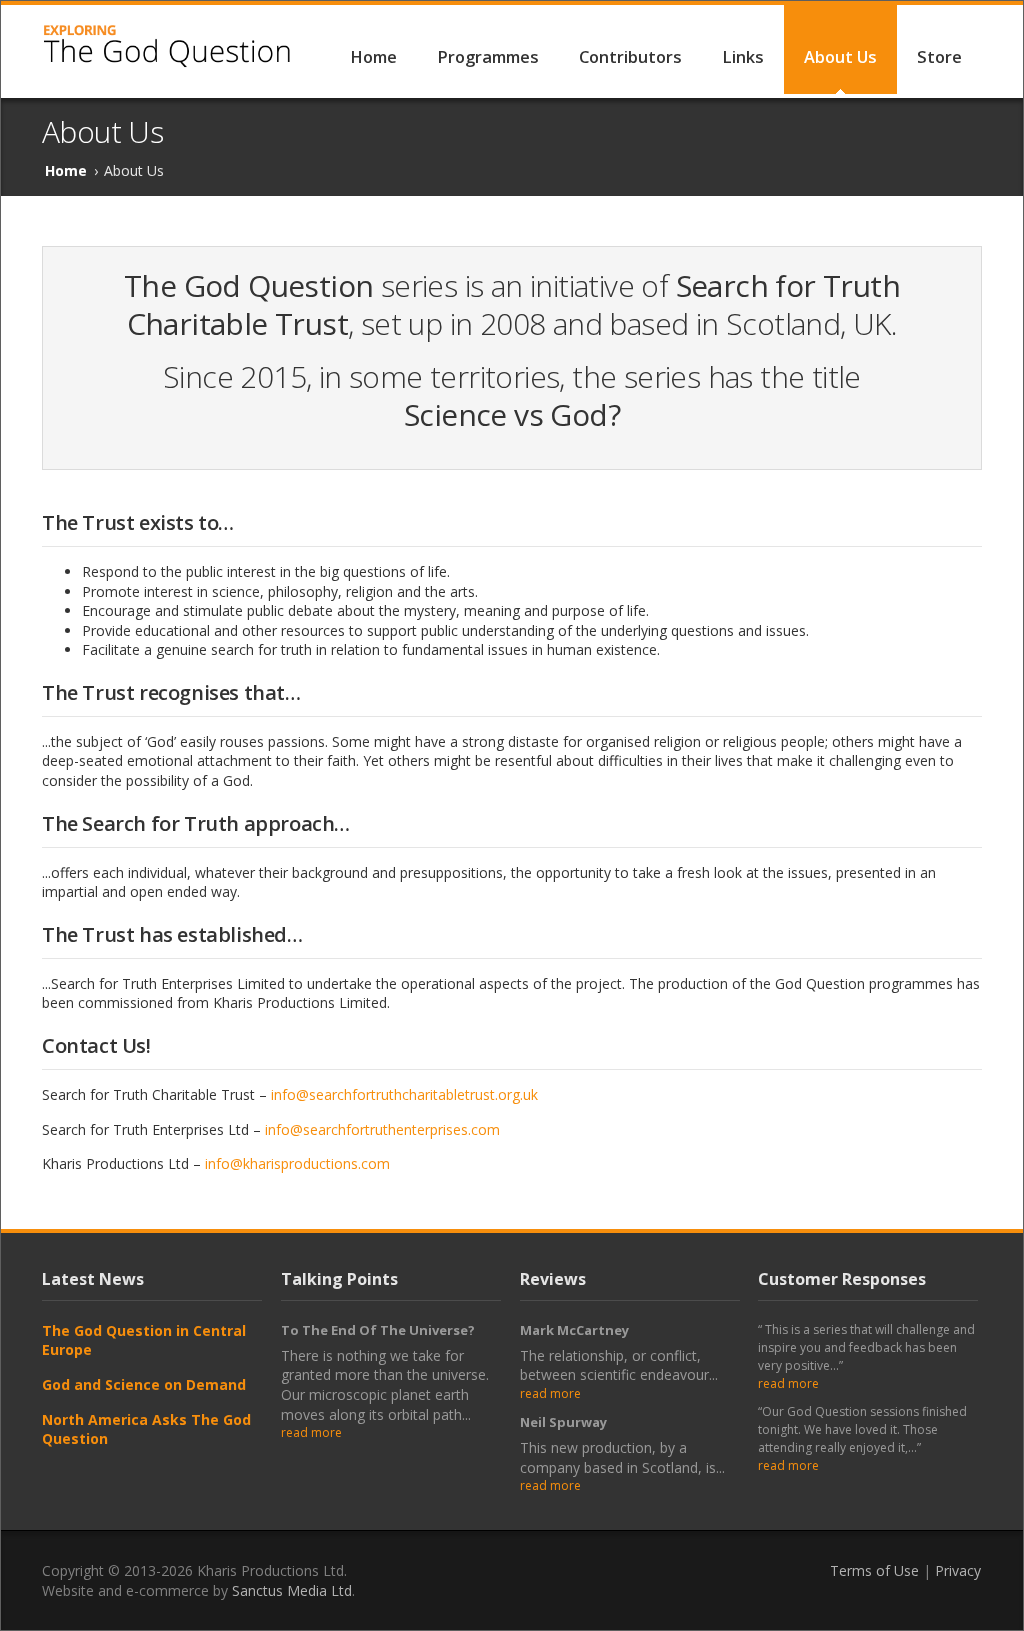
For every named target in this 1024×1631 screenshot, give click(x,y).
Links (743, 57)
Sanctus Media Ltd (292, 1590)
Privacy (958, 1570)
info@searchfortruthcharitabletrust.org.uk (404, 1094)
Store (939, 57)
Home (373, 57)
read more (311, 1432)
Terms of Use (874, 1570)
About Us (840, 57)
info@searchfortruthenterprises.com (382, 1129)
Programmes (488, 57)
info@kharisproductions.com (297, 1163)
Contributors (630, 57)
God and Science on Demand (144, 1384)
